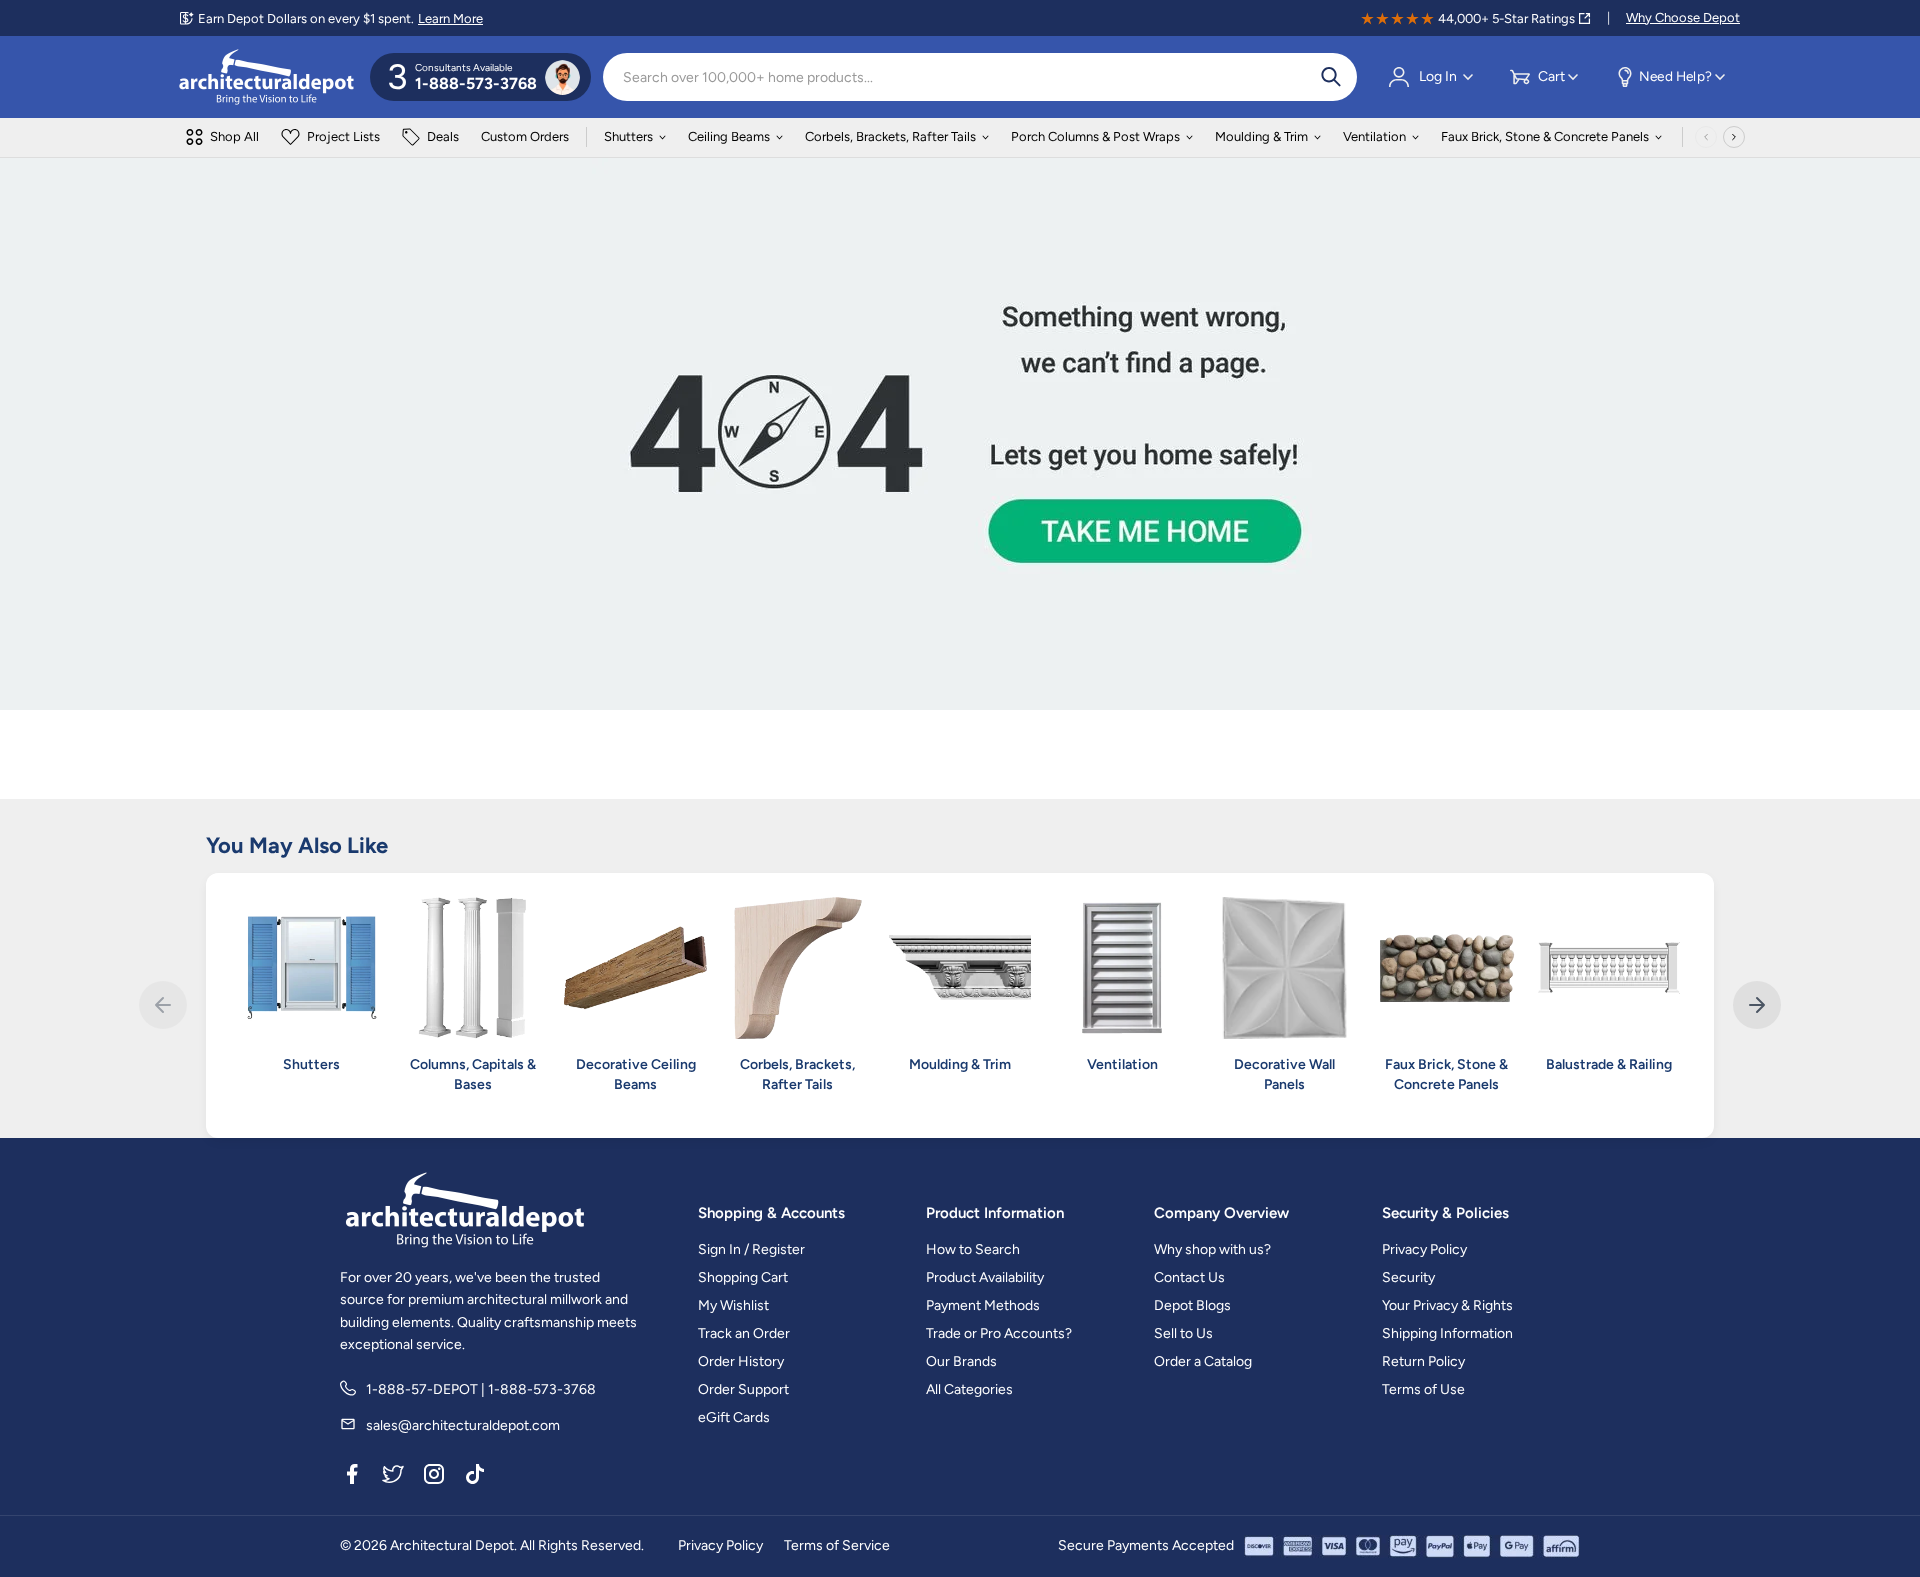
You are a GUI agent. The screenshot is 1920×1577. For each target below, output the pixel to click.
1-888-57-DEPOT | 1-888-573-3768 (481, 1389)
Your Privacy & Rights (1447, 1305)
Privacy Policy (1424, 1249)
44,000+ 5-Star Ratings (1506, 18)
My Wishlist (733, 1305)
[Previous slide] (163, 1005)
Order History (741, 1361)
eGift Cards (734, 1417)
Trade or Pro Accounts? (999, 1333)
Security (1408, 1277)
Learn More (450, 18)
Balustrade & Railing (1609, 1064)
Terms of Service (837, 1545)
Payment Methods (983, 1305)
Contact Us (1189, 1277)
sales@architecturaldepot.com (463, 1425)
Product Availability (985, 1277)
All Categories (969, 1389)
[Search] (1331, 77)
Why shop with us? (1212, 1249)
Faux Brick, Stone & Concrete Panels (1545, 136)
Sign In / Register (751, 1249)
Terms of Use (1423, 1389)
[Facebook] (352, 1477)
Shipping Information (1447, 1333)
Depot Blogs (1192, 1305)
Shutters (628, 136)
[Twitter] (393, 1477)
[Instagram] (434, 1477)
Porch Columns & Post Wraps (1095, 136)
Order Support (743, 1389)
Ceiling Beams (729, 136)
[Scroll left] (1706, 137)
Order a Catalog (1203, 1361)
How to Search (973, 1249)
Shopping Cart (743, 1277)
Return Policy (1423, 1361)
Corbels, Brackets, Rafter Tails (890, 136)
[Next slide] (1757, 1005)
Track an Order (744, 1333)
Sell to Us (1183, 1333)
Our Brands (961, 1361)
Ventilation (1374, 136)
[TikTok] (475, 1477)
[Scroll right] (1734, 137)
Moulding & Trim (1261, 136)
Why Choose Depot (1683, 17)
